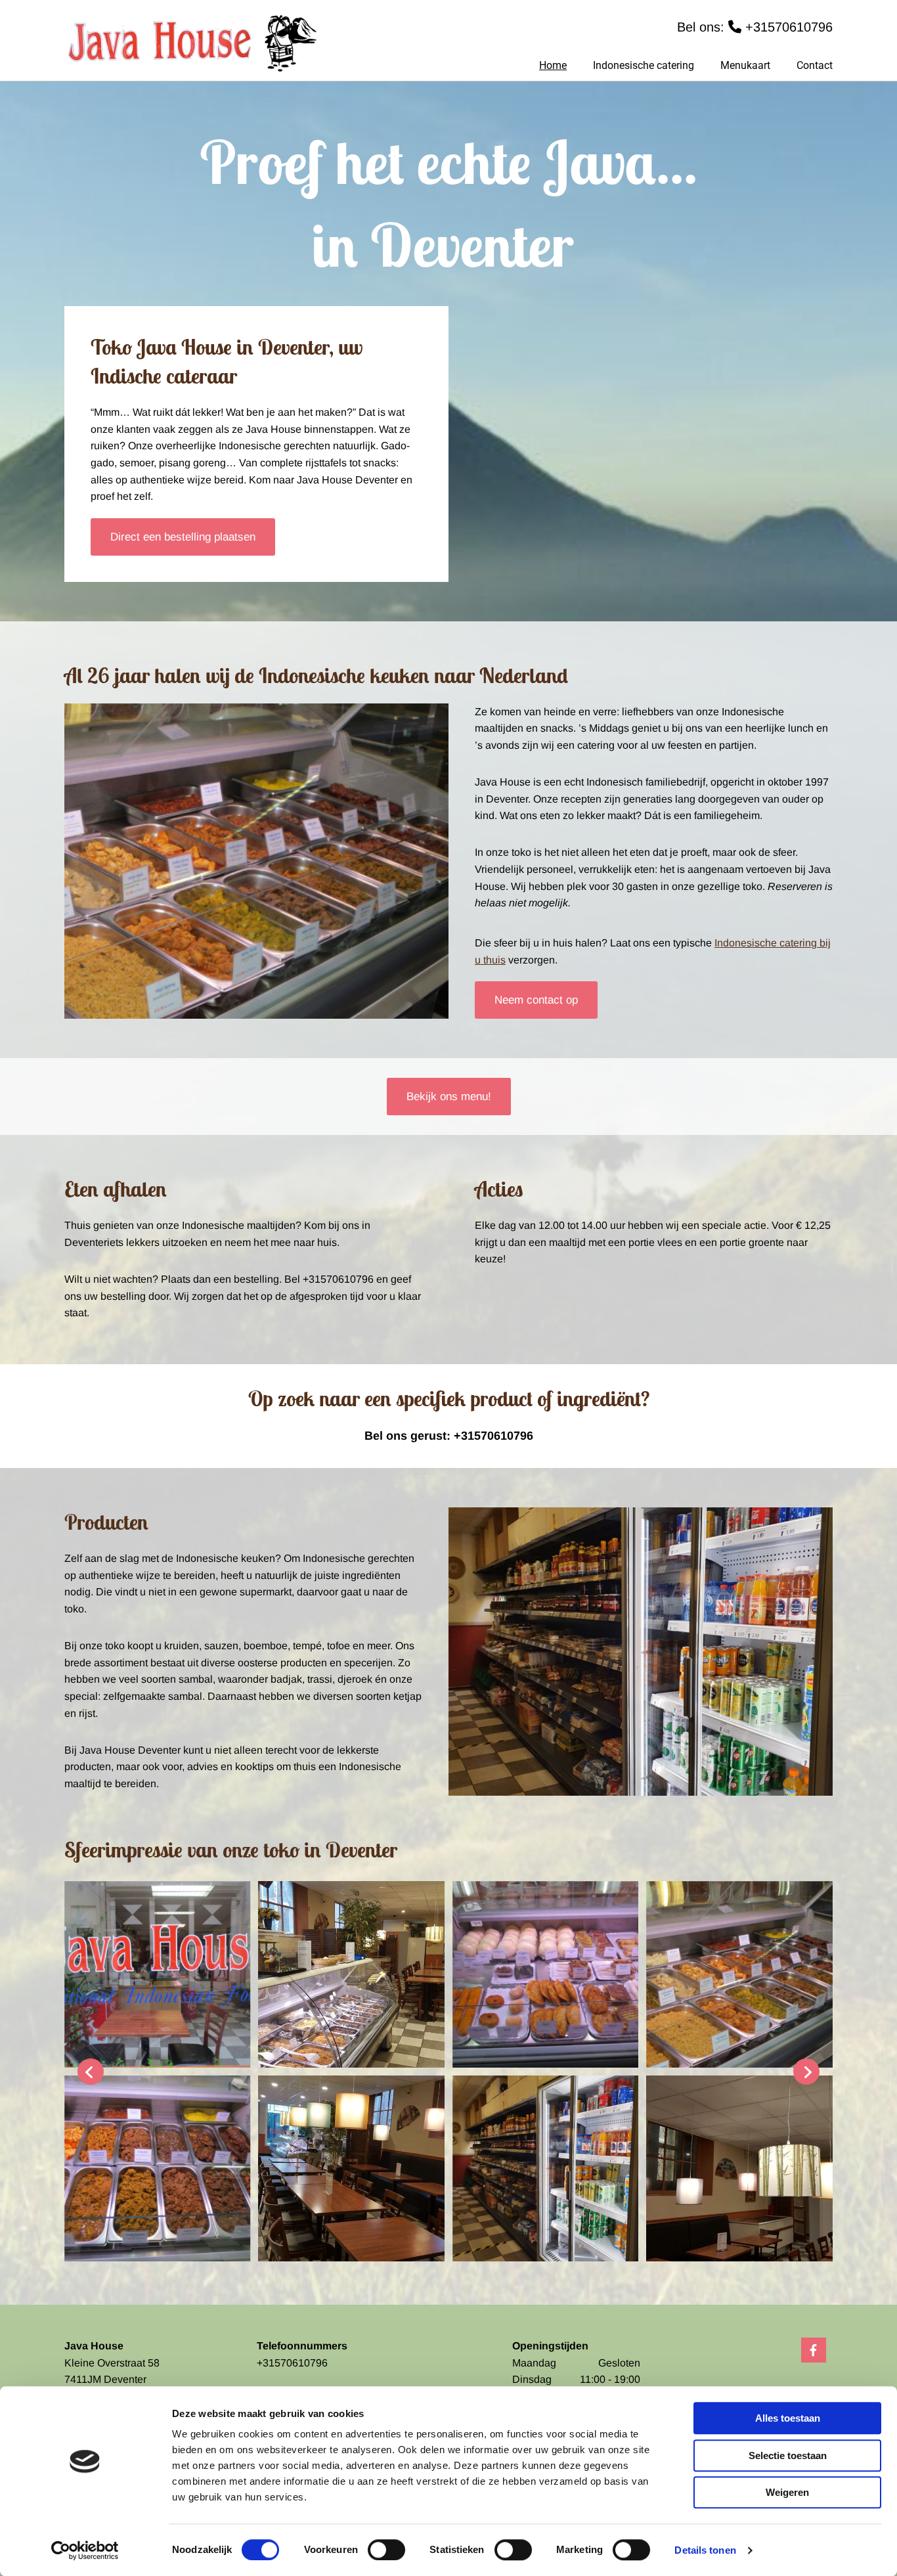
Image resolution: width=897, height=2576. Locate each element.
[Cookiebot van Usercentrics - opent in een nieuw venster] (85, 2550)
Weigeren (787, 2492)
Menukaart (745, 65)
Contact (815, 65)
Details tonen (705, 2550)
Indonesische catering (644, 65)
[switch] (386, 2550)
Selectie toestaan (788, 2455)
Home (553, 65)
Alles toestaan (788, 2418)
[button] (183, 537)
